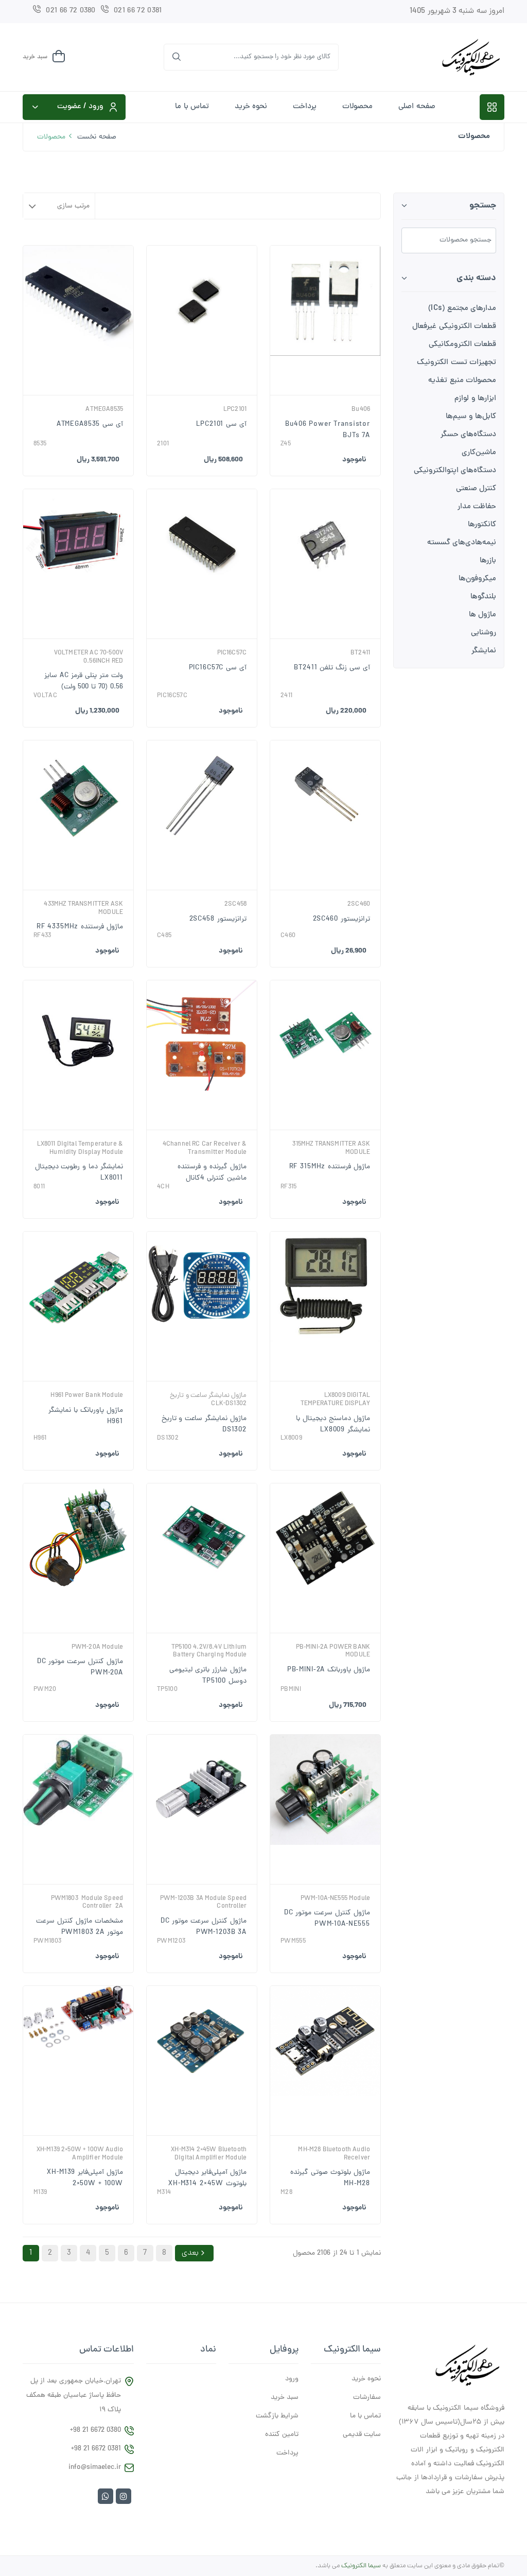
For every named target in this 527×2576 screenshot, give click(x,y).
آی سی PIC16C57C (218, 668)
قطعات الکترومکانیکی (462, 345)
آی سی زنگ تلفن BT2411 (332, 668)
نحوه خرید (251, 107)
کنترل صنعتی (476, 489)
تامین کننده (282, 2435)
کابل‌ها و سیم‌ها (471, 417)
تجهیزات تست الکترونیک (456, 363)
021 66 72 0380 (71, 11)
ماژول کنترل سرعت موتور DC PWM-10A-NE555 (327, 1919)
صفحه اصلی (417, 107)
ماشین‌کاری (479, 453)
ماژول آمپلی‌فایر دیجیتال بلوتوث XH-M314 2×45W (207, 2178)
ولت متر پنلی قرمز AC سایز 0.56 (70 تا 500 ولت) (84, 681)
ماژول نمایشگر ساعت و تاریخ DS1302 (204, 1424)
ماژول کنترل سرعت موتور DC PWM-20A (80, 1667)
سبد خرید (285, 2398)
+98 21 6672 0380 (95, 2431)
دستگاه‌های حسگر (468, 435)
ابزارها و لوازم (475, 399)
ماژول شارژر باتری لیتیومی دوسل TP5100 (208, 1676)
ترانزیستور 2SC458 (218, 919)
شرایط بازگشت (277, 2416)
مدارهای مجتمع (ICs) (462, 309)
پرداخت (305, 107)
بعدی (190, 2253)
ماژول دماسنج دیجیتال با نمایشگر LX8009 (333, 1424)
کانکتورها (482, 525)
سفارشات (367, 2398)
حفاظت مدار (477, 507)
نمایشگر (484, 651)
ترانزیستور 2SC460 (341, 919)
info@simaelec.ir (95, 2468)
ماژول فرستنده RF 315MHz (330, 1167)
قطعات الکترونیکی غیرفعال (454, 327)
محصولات (357, 107)
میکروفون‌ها (477, 579)
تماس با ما (192, 107)
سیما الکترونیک (361, 2566)
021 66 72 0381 (138, 11)
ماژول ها (482, 615)
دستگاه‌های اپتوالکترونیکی (455, 471)
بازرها (488, 561)
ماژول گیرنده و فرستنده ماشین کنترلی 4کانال (212, 1173)
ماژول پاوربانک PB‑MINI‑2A (329, 1670)
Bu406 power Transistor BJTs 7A (328, 430)
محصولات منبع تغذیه (462, 381)
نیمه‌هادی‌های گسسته (462, 543)
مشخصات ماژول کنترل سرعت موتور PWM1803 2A (80, 1927)
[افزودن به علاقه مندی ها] (334, 392)
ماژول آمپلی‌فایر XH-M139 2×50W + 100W (85, 2178)
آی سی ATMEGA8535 (90, 425)
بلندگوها (483, 597)
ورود (292, 2379)
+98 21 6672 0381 (96, 2449)
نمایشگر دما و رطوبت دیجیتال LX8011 (79, 1173)
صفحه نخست (96, 137)
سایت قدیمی (362, 2435)
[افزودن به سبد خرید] (184, 392)
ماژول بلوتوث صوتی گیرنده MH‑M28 (330, 2178)
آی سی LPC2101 (221, 425)
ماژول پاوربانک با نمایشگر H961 (86, 1416)
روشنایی (484, 633)
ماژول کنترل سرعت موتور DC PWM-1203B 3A (204, 1927)
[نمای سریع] (317, 392)
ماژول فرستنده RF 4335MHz (80, 927)
